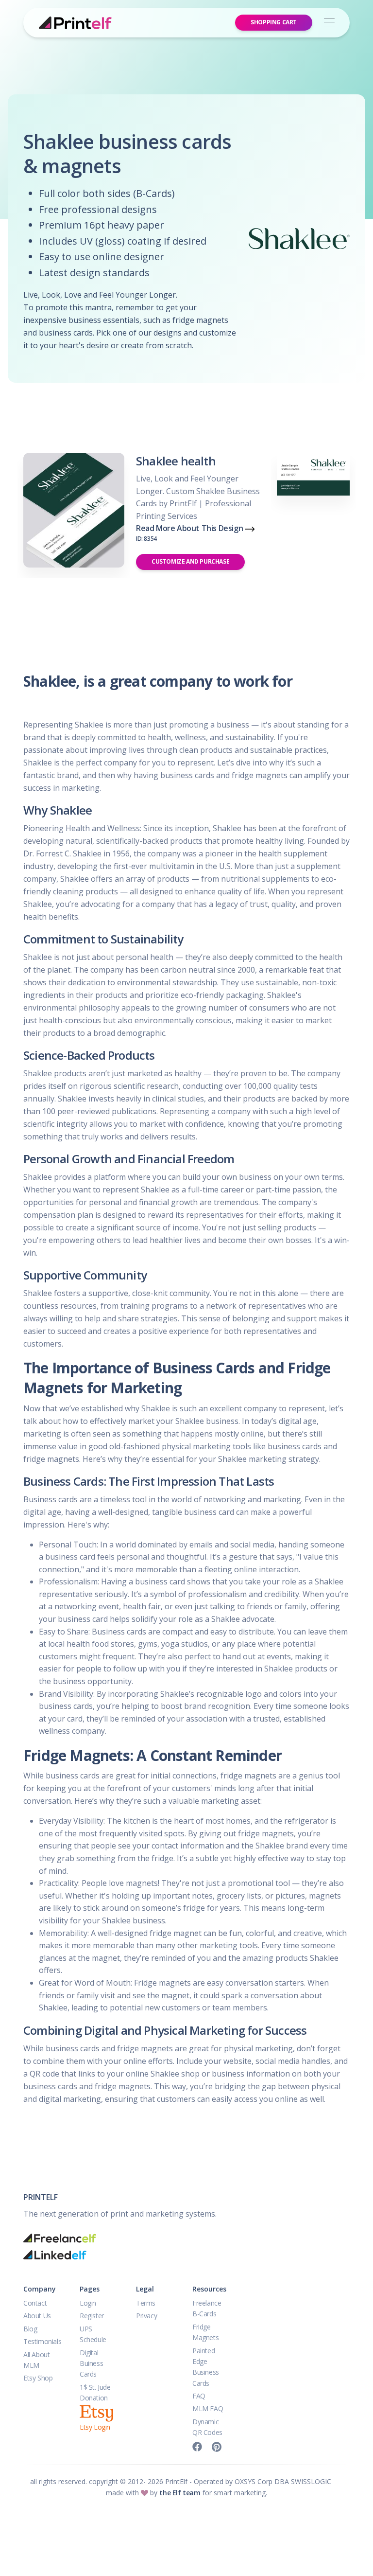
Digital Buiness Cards (91, 2363)
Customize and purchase (190, 561)
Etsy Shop (38, 2378)
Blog (30, 2329)
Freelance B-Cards (207, 2308)
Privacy (146, 2316)
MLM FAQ (208, 2408)
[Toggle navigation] (329, 23)
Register (92, 2316)
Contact (35, 2303)
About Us (37, 2316)
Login (88, 2303)
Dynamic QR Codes (207, 2427)
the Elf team (180, 2493)
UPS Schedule (93, 2334)
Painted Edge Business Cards (206, 2367)
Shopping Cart (274, 22)
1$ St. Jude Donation (95, 2392)
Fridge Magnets (205, 2332)
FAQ (199, 2396)
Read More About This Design (190, 533)
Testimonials (42, 2341)
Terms (146, 2303)
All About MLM (36, 2360)
